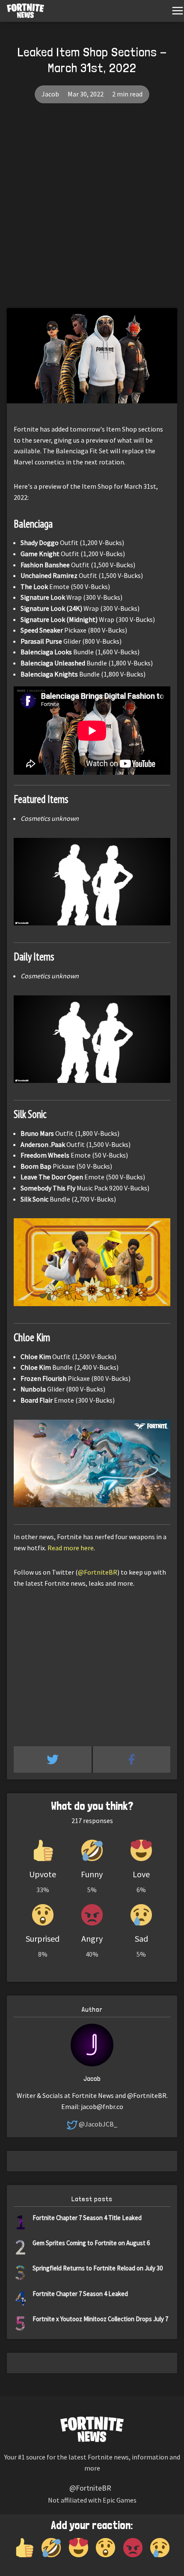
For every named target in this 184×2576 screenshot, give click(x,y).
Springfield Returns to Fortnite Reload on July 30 (98, 2268)
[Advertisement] (92, 212)
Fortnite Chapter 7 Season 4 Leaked (80, 2294)
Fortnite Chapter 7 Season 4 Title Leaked (87, 2218)
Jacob (50, 94)
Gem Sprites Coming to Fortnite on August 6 (91, 2243)
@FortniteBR (98, 1572)
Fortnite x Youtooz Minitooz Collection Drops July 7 (100, 2319)
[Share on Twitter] (53, 1759)
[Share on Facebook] (132, 1759)
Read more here (71, 1548)
